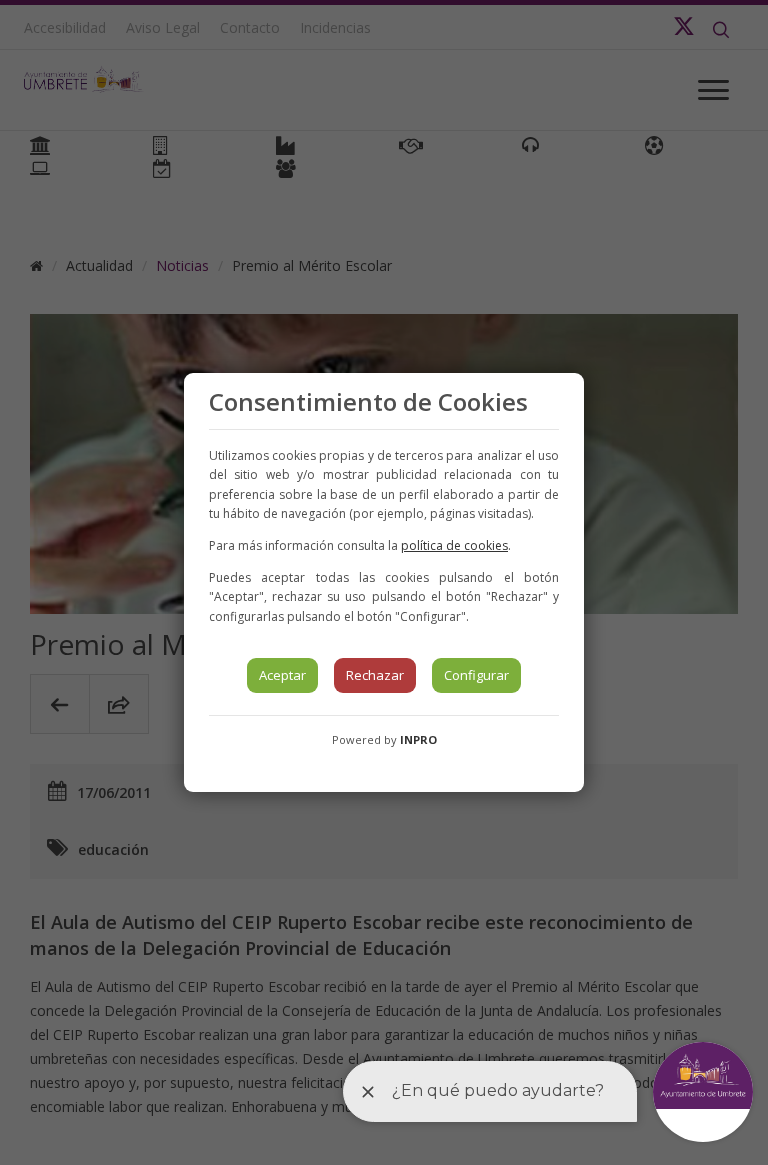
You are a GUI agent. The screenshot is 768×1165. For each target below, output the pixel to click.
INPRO (418, 739)
